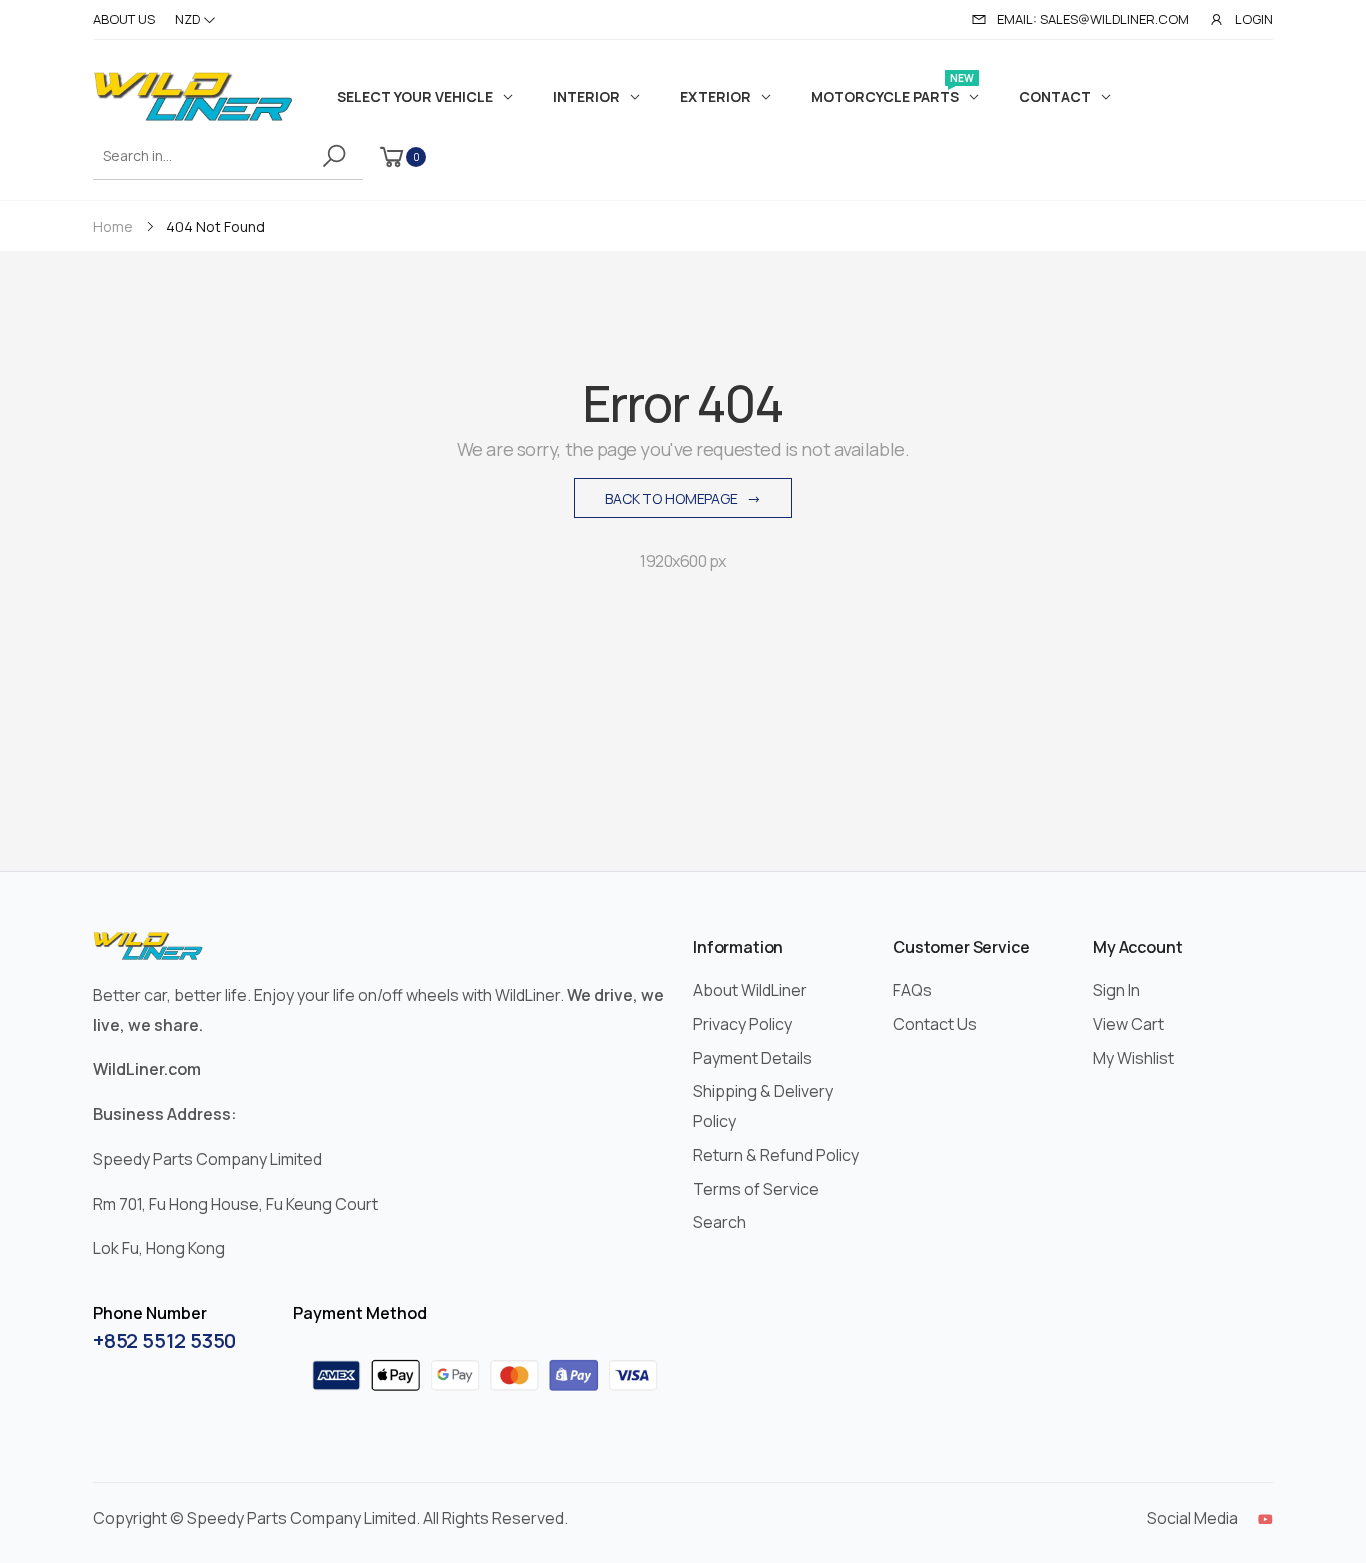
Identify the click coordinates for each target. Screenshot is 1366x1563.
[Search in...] (337, 156)
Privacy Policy (742, 1024)
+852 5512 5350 (164, 1340)
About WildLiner (750, 990)
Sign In (1116, 990)
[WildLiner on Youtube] (1265, 1519)
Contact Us (935, 1024)
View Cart (1128, 1024)
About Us (124, 19)
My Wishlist (1133, 1058)
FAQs (912, 990)
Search (719, 1222)
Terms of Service (756, 1189)
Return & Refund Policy (776, 1155)
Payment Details (752, 1058)
